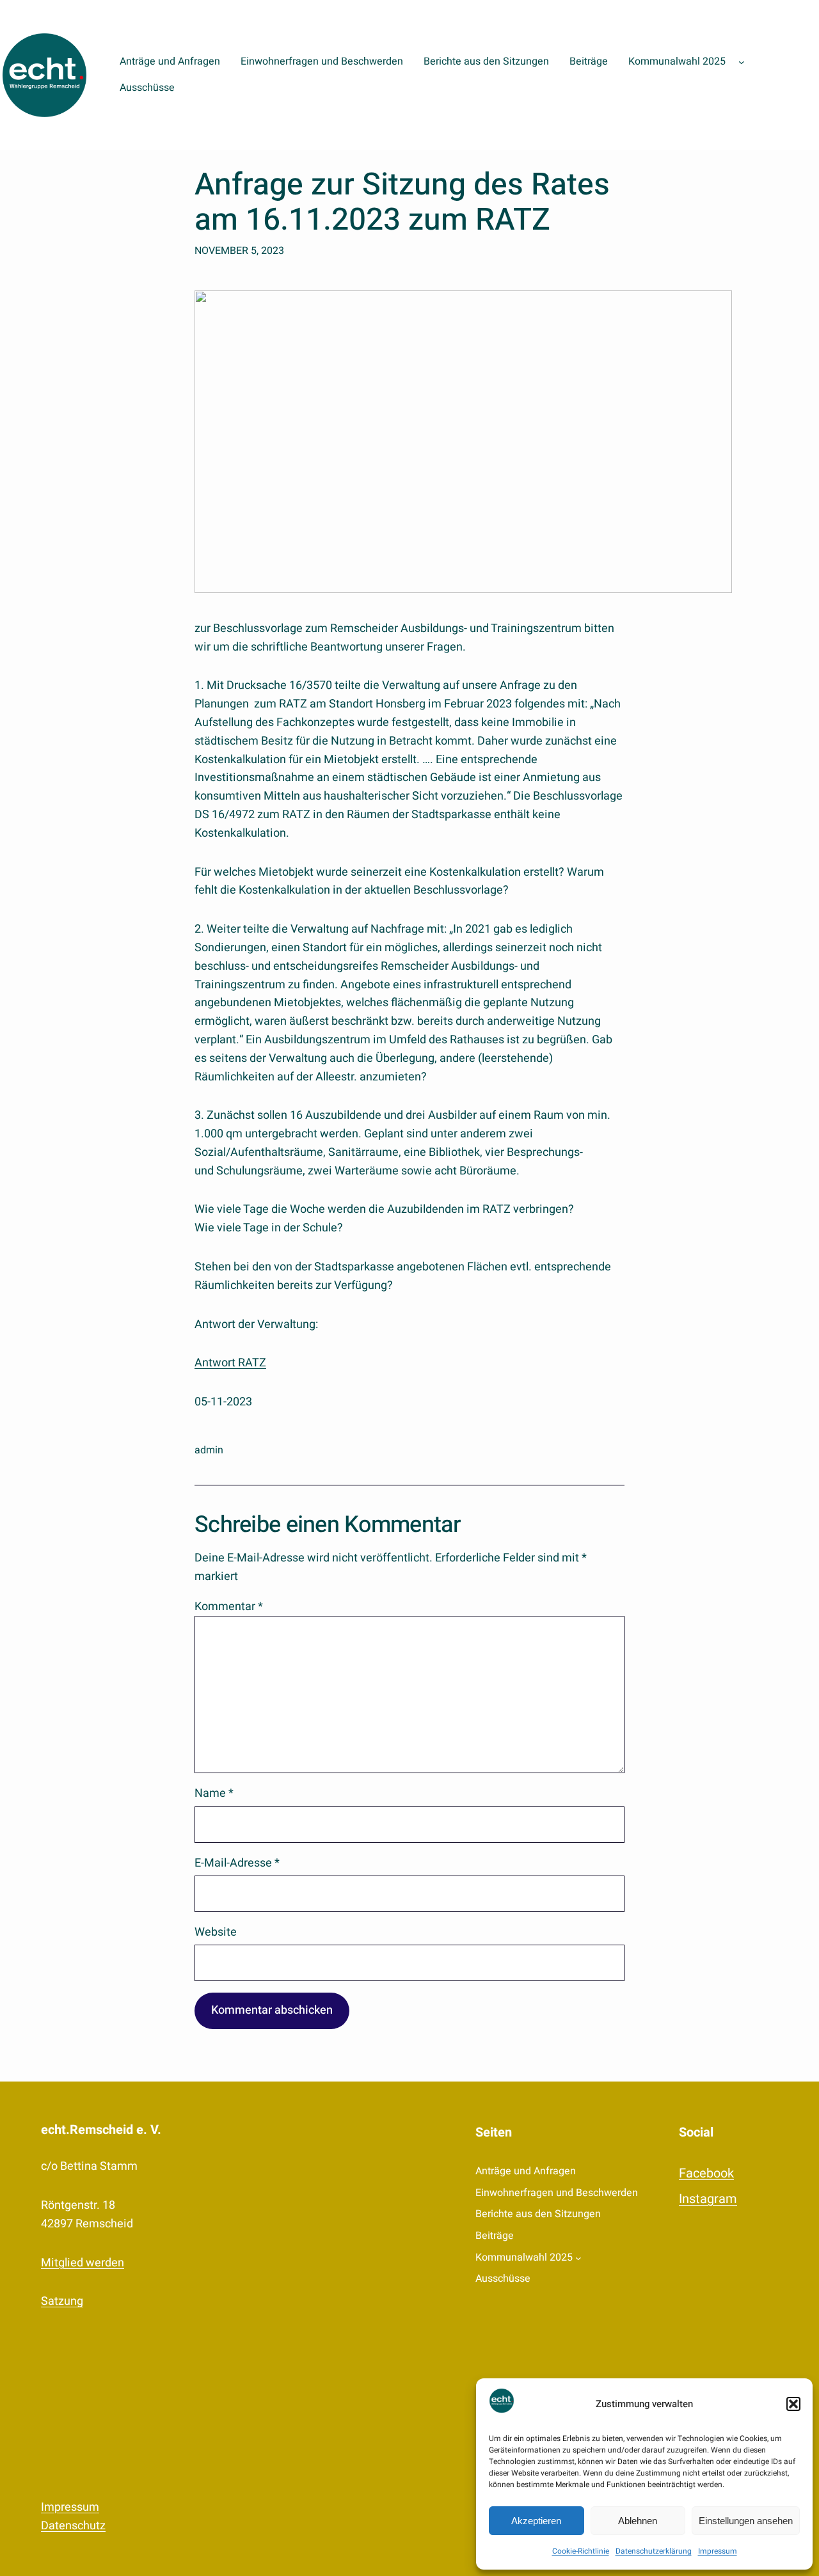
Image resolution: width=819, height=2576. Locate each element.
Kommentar (229, 1607)
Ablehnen (638, 2521)
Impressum (718, 2551)
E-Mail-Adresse (237, 1863)
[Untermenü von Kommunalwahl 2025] (742, 62)
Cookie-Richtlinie (581, 2551)
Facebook (706, 2173)
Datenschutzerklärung (654, 2551)
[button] (793, 2404)
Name (214, 1793)
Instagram (708, 2199)
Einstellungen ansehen (746, 2521)
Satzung (62, 2301)
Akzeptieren (536, 2521)
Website (216, 1932)
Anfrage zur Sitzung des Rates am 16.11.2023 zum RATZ (402, 203)
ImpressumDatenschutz (73, 2517)
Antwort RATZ (230, 1363)
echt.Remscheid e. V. (101, 2130)
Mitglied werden (83, 2263)
